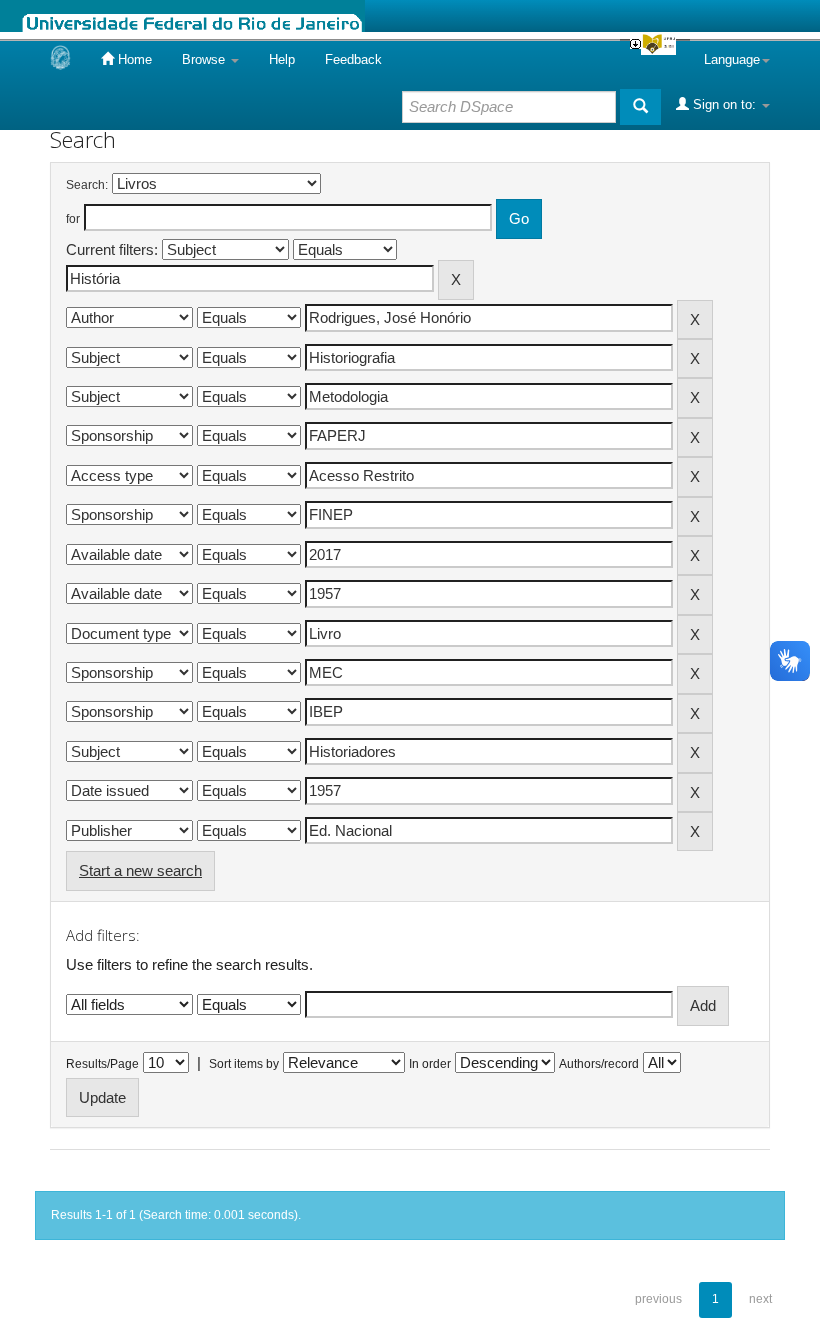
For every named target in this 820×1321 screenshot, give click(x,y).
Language (732, 59)
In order (430, 1064)
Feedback (353, 59)
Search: (87, 185)
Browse (205, 59)
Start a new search (140, 870)
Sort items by (244, 1064)
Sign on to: (724, 104)
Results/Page (102, 1064)
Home (133, 59)
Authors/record (599, 1064)
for (73, 219)
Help (282, 59)
